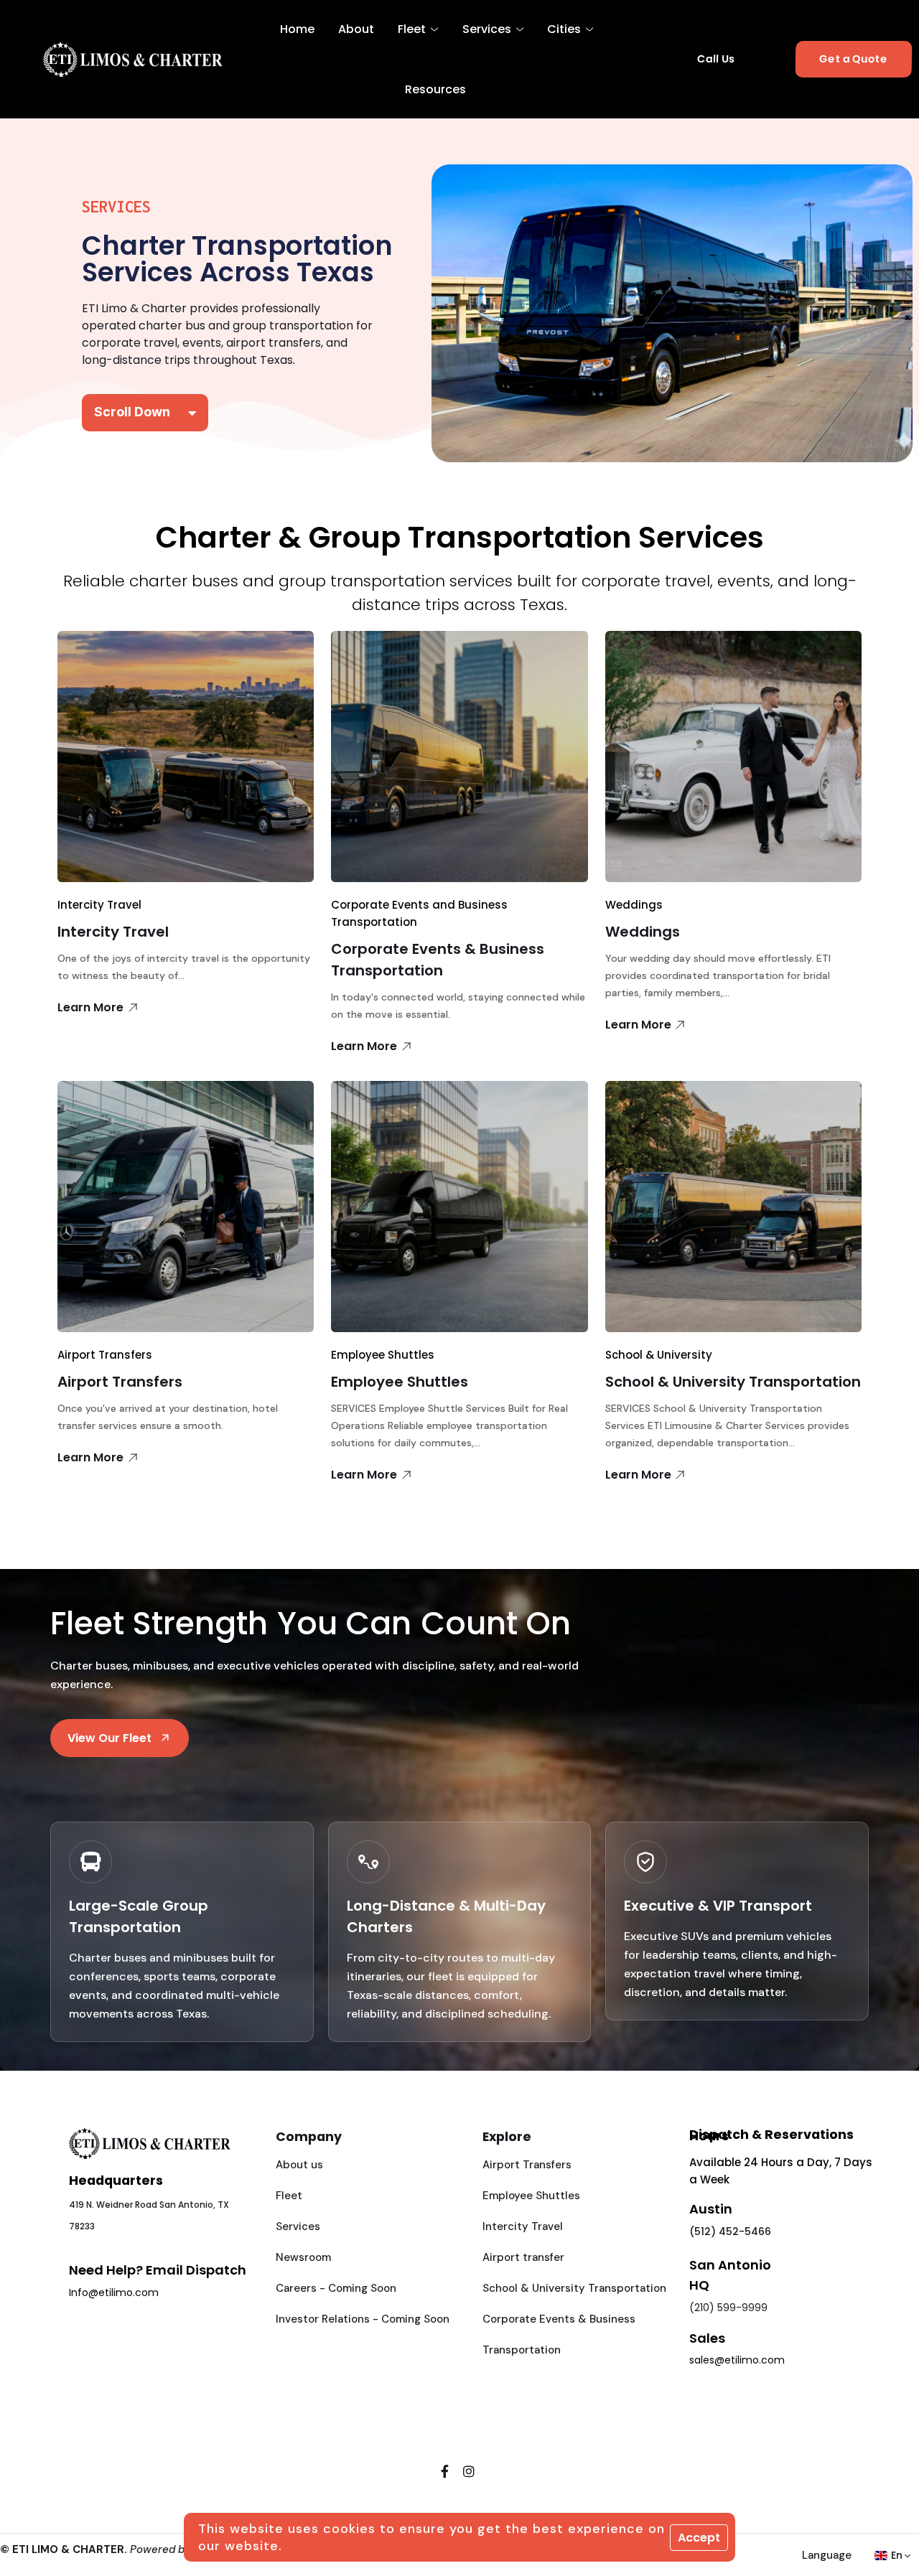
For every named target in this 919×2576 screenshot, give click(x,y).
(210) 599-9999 (728, 2308)
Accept (699, 2538)
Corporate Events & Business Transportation (438, 960)
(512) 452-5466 (730, 2231)
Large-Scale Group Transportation (139, 1916)
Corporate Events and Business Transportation (419, 913)
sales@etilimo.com (737, 2360)
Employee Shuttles (383, 1355)
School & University (659, 1355)
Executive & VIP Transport (718, 1906)
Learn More (90, 1007)
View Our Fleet (109, 1738)
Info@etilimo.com (114, 2292)
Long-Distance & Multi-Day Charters (446, 1916)
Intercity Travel (99, 905)
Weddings (634, 905)
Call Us (716, 59)
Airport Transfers (105, 1355)
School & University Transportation (733, 1382)
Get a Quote (853, 60)
